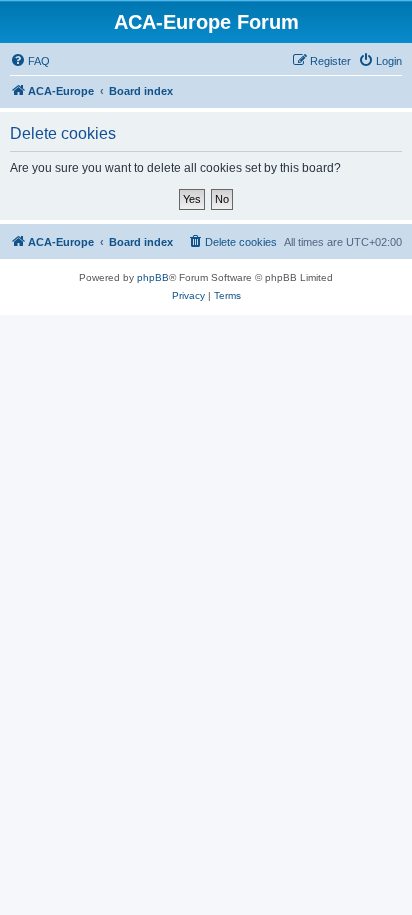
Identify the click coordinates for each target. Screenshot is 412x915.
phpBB (153, 277)
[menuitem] (30, 61)
